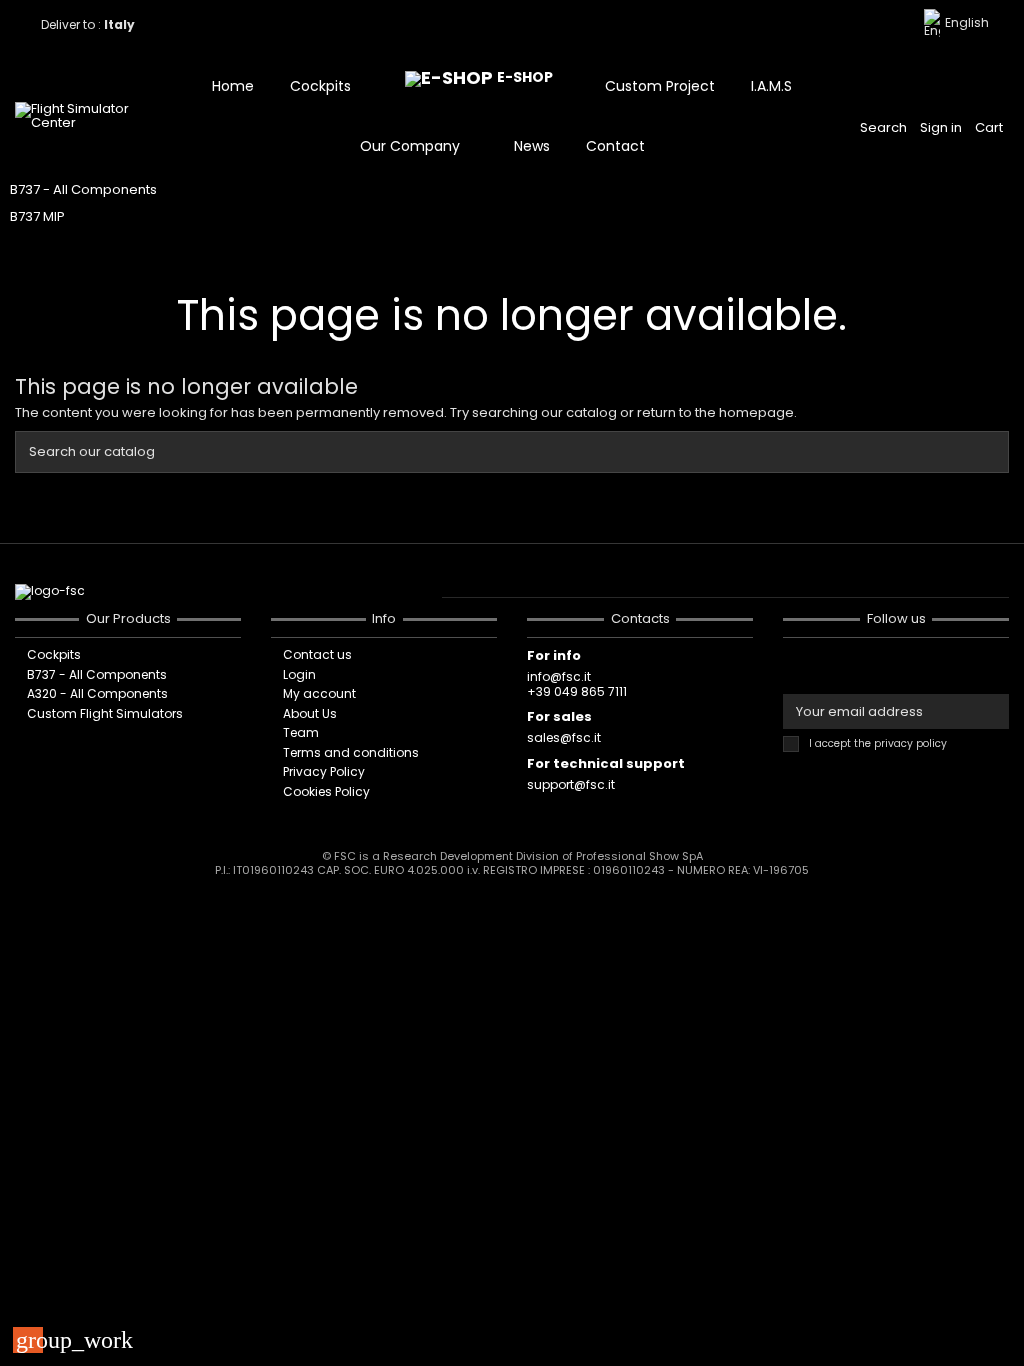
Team (301, 733)
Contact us (317, 655)
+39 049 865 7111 (577, 691)
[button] (329, 86)
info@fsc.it (559, 676)
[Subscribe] (991, 711)
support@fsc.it (571, 784)
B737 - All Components (83, 189)
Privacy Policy (324, 772)
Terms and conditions (351, 753)
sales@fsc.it (564, 737)
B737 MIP (37, 216)
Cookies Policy (326, 792)
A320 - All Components (97, 694)
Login (299, 675)
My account (319, 694)
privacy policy (910, 743)
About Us (310, 714)
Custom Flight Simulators (105, 714)
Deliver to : (89, 24)
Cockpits (54, 655)
